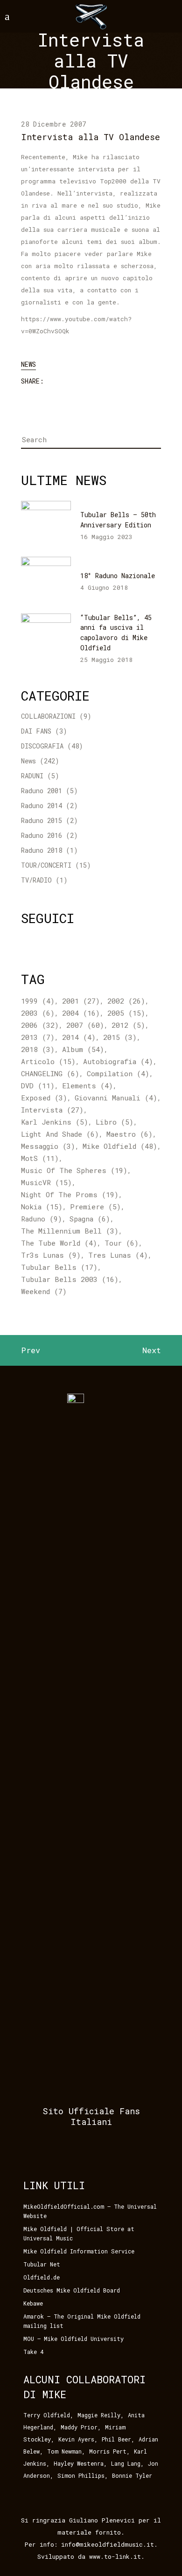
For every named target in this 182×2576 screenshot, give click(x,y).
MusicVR (46, 1182)
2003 (38, 1013)
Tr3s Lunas (51, 1255)
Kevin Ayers (76, 2439)
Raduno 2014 (42, 806)
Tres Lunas (118, 1255)
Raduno (42, 1219)
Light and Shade (60, 1134)
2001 (81, 1001)
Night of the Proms (70, 1194)
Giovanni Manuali (116, 1098)
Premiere (95, 1207)
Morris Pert (108, 2451)
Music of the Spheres (74, 1170)
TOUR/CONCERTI (46, 865)
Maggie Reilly (99, 2415)
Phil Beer (116, 2439)
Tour (122, 1243)
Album (83, 1049)
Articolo (48, 1061)
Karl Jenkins (55, 1122)
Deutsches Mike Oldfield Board (72, 2290)
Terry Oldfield (47, 2415)
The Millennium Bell (70, 1231)
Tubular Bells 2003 (70, 1279)
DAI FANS (36, 731)
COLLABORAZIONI (48, 716)
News (28, 364)
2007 (85, 1025)
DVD (38, 1086)
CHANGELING (50, 1073)
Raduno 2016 (42, 835)
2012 (128, 1025)
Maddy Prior (79, 2427)
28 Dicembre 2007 (54, 124)
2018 (38, 1049)
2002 (126, 1001)
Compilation (118, 1073)
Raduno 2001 (42, 791)
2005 (126, 1013)
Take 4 (33, 2352)
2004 (81, 1013)
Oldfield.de (42, 2277)
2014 (79, 1037)
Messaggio (48, 1146)
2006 (40, 1025)
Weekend (44, 1291)
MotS (40, 1158)
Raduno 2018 (42, 850)
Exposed (44, 1098)
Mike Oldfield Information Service (79, 2251)
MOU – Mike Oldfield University (73, 2339)
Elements (87, 1086)
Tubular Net (42, 2264)
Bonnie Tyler (132, 2475)
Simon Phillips (81, 2475)
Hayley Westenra (79, 2463)
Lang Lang (126, 2463)
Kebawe (33, 2303)
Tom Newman (64, 2451)
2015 (120, 1037)
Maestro (129, 1134)
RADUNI (32, 776)
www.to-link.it (115, 2556)
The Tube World (59, 1243)
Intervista (52, 1110)
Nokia (42, 1207)
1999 (38, 1001)
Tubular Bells (59, 1267)
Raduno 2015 (42, 820)
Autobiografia (118, 1061)
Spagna (90, 1219)
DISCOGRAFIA (42, 746)
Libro (115, 1122)
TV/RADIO (36, 880)
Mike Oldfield (120, 1146)
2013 (38, 1037)
